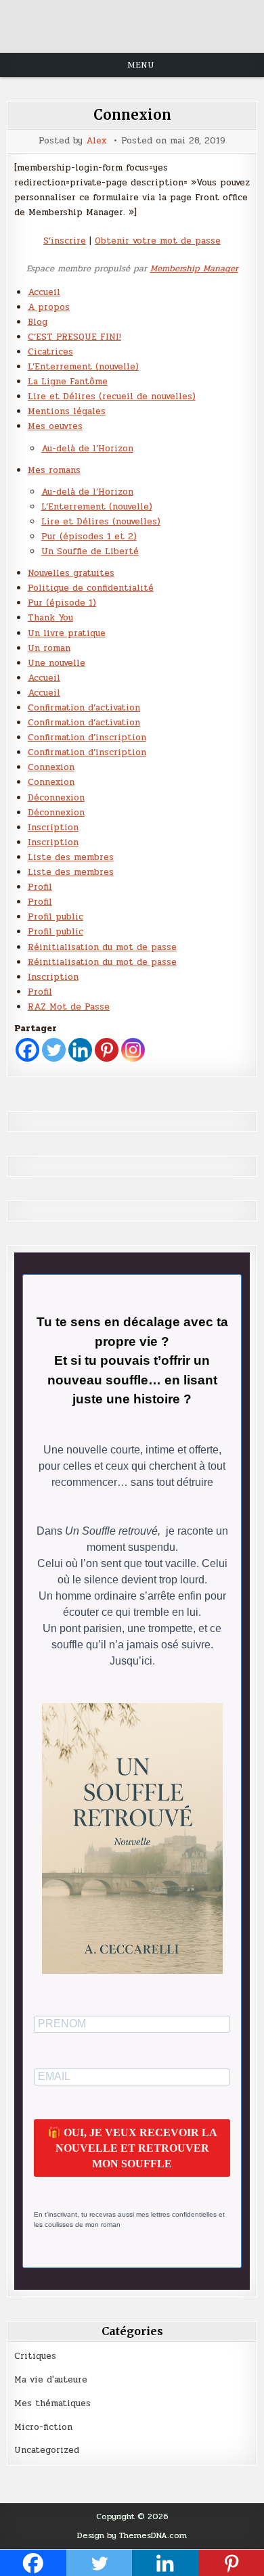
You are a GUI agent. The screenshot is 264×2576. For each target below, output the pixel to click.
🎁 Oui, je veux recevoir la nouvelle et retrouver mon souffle (132, 2148)
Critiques (35, 2356)
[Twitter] (54, 1050)
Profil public (56, 917)
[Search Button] (132, 30)
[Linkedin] (80, 1050)
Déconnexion (56, 798)
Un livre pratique (67, 633)
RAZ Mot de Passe (69, 1007)
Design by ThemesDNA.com (132, 2535)
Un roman (49, 648)
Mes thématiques (52, 2403)
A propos (49, 307)
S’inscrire (65, 241)
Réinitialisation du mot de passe (102, 947)
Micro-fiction (43, 2427)
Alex (96, 141)
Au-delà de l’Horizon (87, 449)
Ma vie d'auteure (51, 2380)
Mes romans (54, 470)
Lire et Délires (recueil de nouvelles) (112, 397)
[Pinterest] (107, 1050)
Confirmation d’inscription (87, 738)
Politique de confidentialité (91, 588)
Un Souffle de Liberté (90, 551)
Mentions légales (67, 411)
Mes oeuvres (55, 426)
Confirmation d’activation (84, 708)
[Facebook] (27, 1050)
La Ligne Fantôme (68, 382)
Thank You (50, 618)
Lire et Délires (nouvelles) (101, 522)
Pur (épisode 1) (62, 603)
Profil (40, 887)
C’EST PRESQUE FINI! (74, 337)
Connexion (132, 115)
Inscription (53, 828)
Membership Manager (194, 269)
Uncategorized (47, 2450)
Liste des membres (71, 857)
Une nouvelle (57, 663)
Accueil (44, 292)
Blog (38, 322)
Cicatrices (50, 352)
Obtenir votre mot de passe (158, 241)
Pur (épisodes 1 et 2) (89, 537)
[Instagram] (133, 1050)
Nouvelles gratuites (71, 573)
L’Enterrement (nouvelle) (83, 367)
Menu (141, 65)
